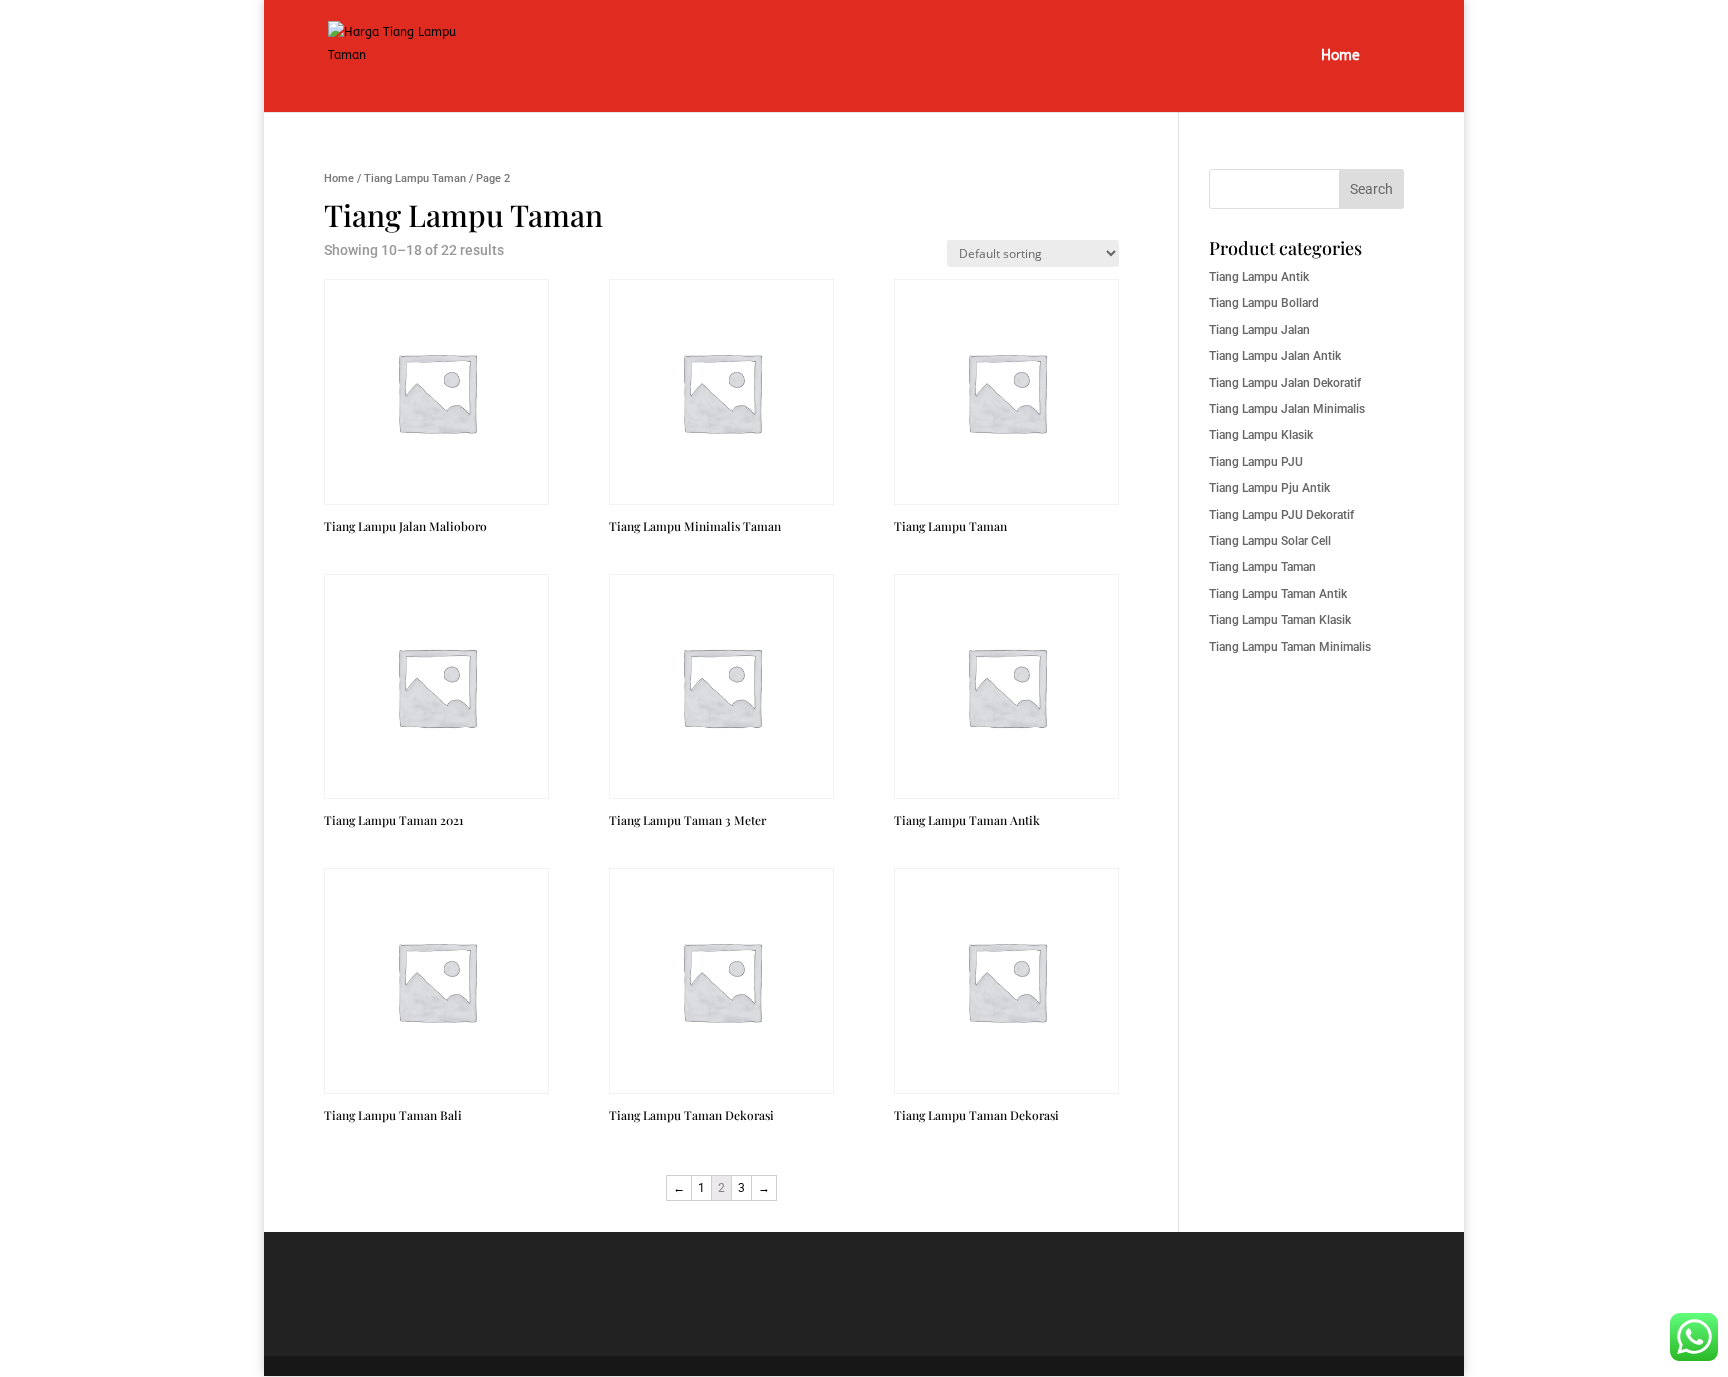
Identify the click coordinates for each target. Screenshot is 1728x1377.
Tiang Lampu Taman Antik (1278, 594)
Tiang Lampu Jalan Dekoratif (1285, 383)
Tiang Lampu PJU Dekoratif (1281, 515)
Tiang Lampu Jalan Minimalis (1287, 409)
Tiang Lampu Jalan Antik (1275, 356)
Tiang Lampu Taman (415, 178)
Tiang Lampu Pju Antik (1269, 488)
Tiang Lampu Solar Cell (1270, 541)
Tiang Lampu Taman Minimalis (1290, 647)
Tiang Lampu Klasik (1261, 435)
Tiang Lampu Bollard (1264, 303)
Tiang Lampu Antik (1259, 277)
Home (1340, 56)
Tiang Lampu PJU (1256, 462)
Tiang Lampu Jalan (1259, 330)
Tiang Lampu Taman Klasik (1280, 620)
